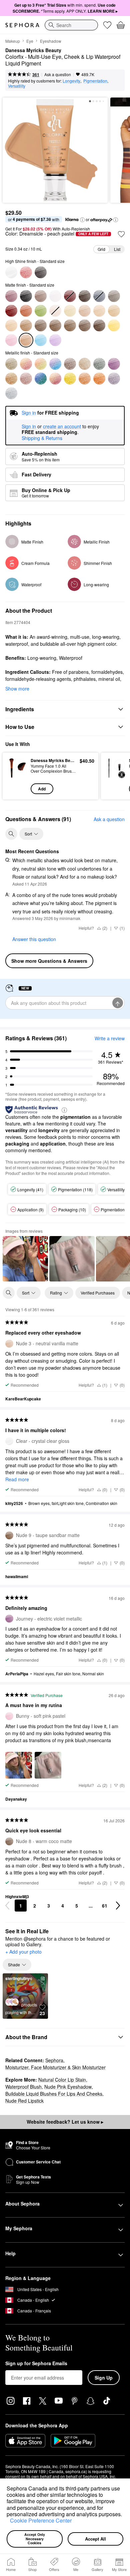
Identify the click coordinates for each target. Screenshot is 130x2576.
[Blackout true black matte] (26, 296)
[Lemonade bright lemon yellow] (114, 325)
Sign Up (104, 2378)
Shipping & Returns (42, 438)
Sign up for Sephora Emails (36, 2364)
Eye (30, 41)
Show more (17, 689)
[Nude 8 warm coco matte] (41, 325)
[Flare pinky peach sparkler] (55, 378)
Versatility (17, 86)
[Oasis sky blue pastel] (41, 340)
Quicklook (17, 776)
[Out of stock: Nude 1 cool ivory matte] (55, 311)
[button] (8, 2522)
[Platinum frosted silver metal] (11, 393)
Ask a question (58, 74)
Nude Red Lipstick (24, 2101)
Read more (17, 1479)
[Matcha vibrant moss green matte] (41, 311)
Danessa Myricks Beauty (33, 50)
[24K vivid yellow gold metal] (70, 378)
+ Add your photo (23, 1952)
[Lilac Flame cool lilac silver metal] (114, 378)
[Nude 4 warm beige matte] (99, 311)
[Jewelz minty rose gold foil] (41, 364)
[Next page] (118, 1906)
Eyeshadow (51, 41)
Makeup (13, 41)
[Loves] (107, 25)
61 (105, 1906)
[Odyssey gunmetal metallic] (99, 364)
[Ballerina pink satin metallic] (26, 378)
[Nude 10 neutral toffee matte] (70, 325)
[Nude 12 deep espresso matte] (99, 325)
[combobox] (71, 25)
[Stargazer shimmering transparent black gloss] (41, 272)
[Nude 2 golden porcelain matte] (70, 311)
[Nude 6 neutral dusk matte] (11, 325)
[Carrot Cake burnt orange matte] (26, 311)
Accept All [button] (95, 2539)
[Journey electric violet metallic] (114, 364)
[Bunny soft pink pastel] (11, 340)
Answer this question (34, 939)
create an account (62, 427)
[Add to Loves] (121, 234)
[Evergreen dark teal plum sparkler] (41, 378)
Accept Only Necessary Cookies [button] (35, 2539)
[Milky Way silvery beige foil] (11, 364)
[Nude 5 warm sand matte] (114, 311)
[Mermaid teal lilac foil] (55, 364)
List (117, 249)
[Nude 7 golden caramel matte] (26, 325)
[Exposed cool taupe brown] (41, 296)
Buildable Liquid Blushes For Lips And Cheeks (54, 2094)
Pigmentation (95, 81)
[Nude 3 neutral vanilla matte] (85, 311)
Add (42, 789)
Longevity (71, 81)
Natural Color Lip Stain (62, 2080)
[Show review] (25, 1259)
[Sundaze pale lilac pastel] (55, 340)
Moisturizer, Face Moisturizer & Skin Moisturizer (55, 2067)
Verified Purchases (98, 1293)
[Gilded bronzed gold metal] (85, 378)
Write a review (110, 1038)
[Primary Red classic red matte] (11, 311)
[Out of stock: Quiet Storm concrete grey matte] (99, 296)
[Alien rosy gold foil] (26, 364)
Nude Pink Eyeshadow (68, 2087)
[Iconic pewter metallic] (85, 364)
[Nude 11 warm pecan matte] (85, 325)
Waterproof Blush (23, 2087)
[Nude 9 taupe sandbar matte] (55, 325)
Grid (101, 249)
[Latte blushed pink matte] (11, 296)
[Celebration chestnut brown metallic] (70, 364)
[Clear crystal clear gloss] (11, 272)
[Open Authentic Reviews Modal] (64, 1110)
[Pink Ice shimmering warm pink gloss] (26, 272)
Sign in (29, 427)
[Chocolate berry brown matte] (85, 296)
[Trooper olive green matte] (114, 296)
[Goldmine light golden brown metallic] (11, 378)
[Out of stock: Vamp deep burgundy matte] (70, 296)
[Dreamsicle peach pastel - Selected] (26, 340)
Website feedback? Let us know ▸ (65, 2122)
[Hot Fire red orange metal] (99, 378)
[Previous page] (7, 1906)
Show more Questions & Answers (49, 961)
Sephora (54, 2060)
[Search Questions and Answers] (11, 834)
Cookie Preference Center (41, 2520)
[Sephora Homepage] (22, 25)
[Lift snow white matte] (55, 296)
